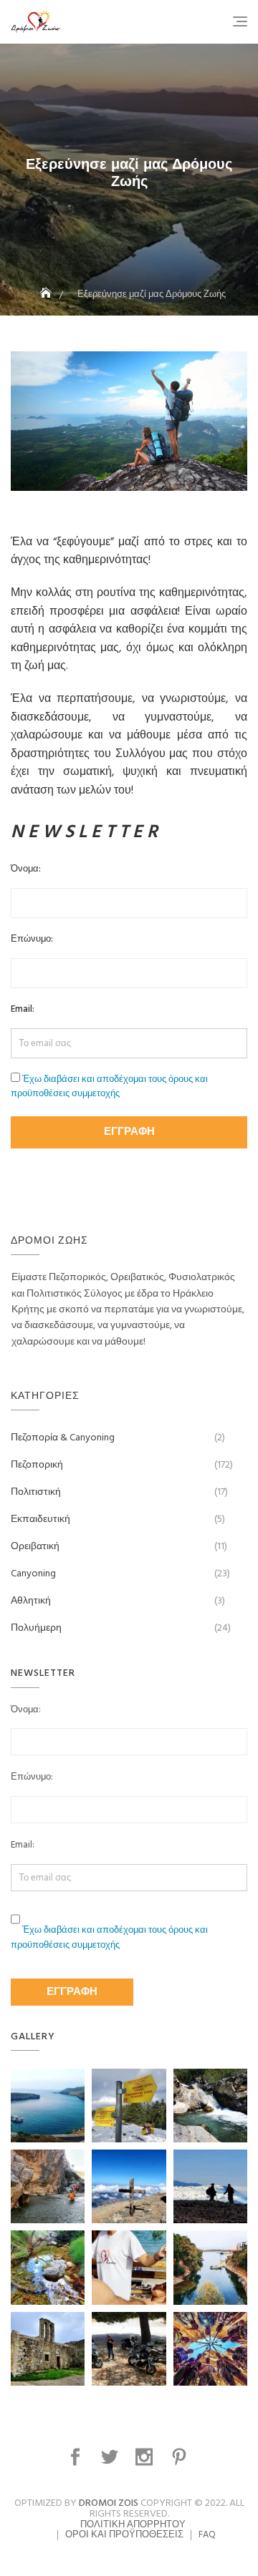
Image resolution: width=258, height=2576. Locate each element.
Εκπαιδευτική (40, 1519)
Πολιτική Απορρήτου (133, 2525)
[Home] (47, 294)
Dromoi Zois (109, 2503)
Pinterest (181, 2457)
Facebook (77, 2457)
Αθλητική (31, 1601)
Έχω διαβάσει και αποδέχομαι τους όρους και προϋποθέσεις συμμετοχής (109, 1087)
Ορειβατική (35, 1547)
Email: (23, 1010)
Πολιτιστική (36, 1492)
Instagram (146, 2457)
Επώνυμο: (32, 940)
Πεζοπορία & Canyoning (63, 1438)
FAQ (207, 2535)
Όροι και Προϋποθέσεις (124, 2535)
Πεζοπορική (37, 1465)
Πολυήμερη (36, 1628)
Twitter (111, 2457)
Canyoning (33, 1574)
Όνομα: (26, 869)
